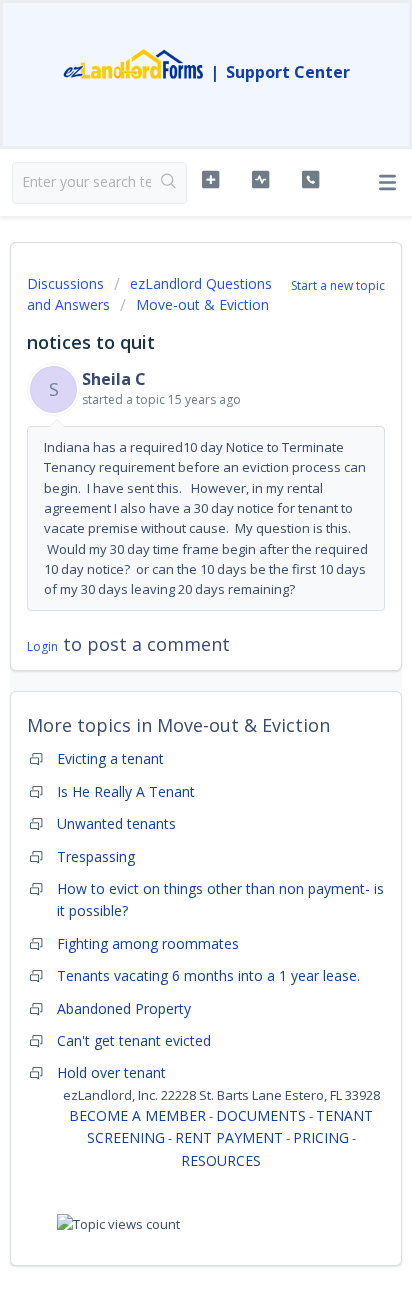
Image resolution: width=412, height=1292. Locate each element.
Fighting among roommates (148, 943)
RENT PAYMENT (229, 1137)
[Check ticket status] (261, 180)
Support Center (288, 72)
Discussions (65, 283)
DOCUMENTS (261, 1115)
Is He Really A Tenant (126, 791)
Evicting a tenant (110, 758)
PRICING (321, 1137)
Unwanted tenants (116, 823)
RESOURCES (221, 1160)
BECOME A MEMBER (137, 1115)
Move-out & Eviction (202, 304)
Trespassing (96, 856)
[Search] (168, 183)
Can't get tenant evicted (134, 1040)
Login (42, 646)
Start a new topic (338, 285)
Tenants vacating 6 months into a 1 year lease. (208, 975)
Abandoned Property (124, 1008)
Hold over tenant (111, 1072)
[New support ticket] (211, 180)
